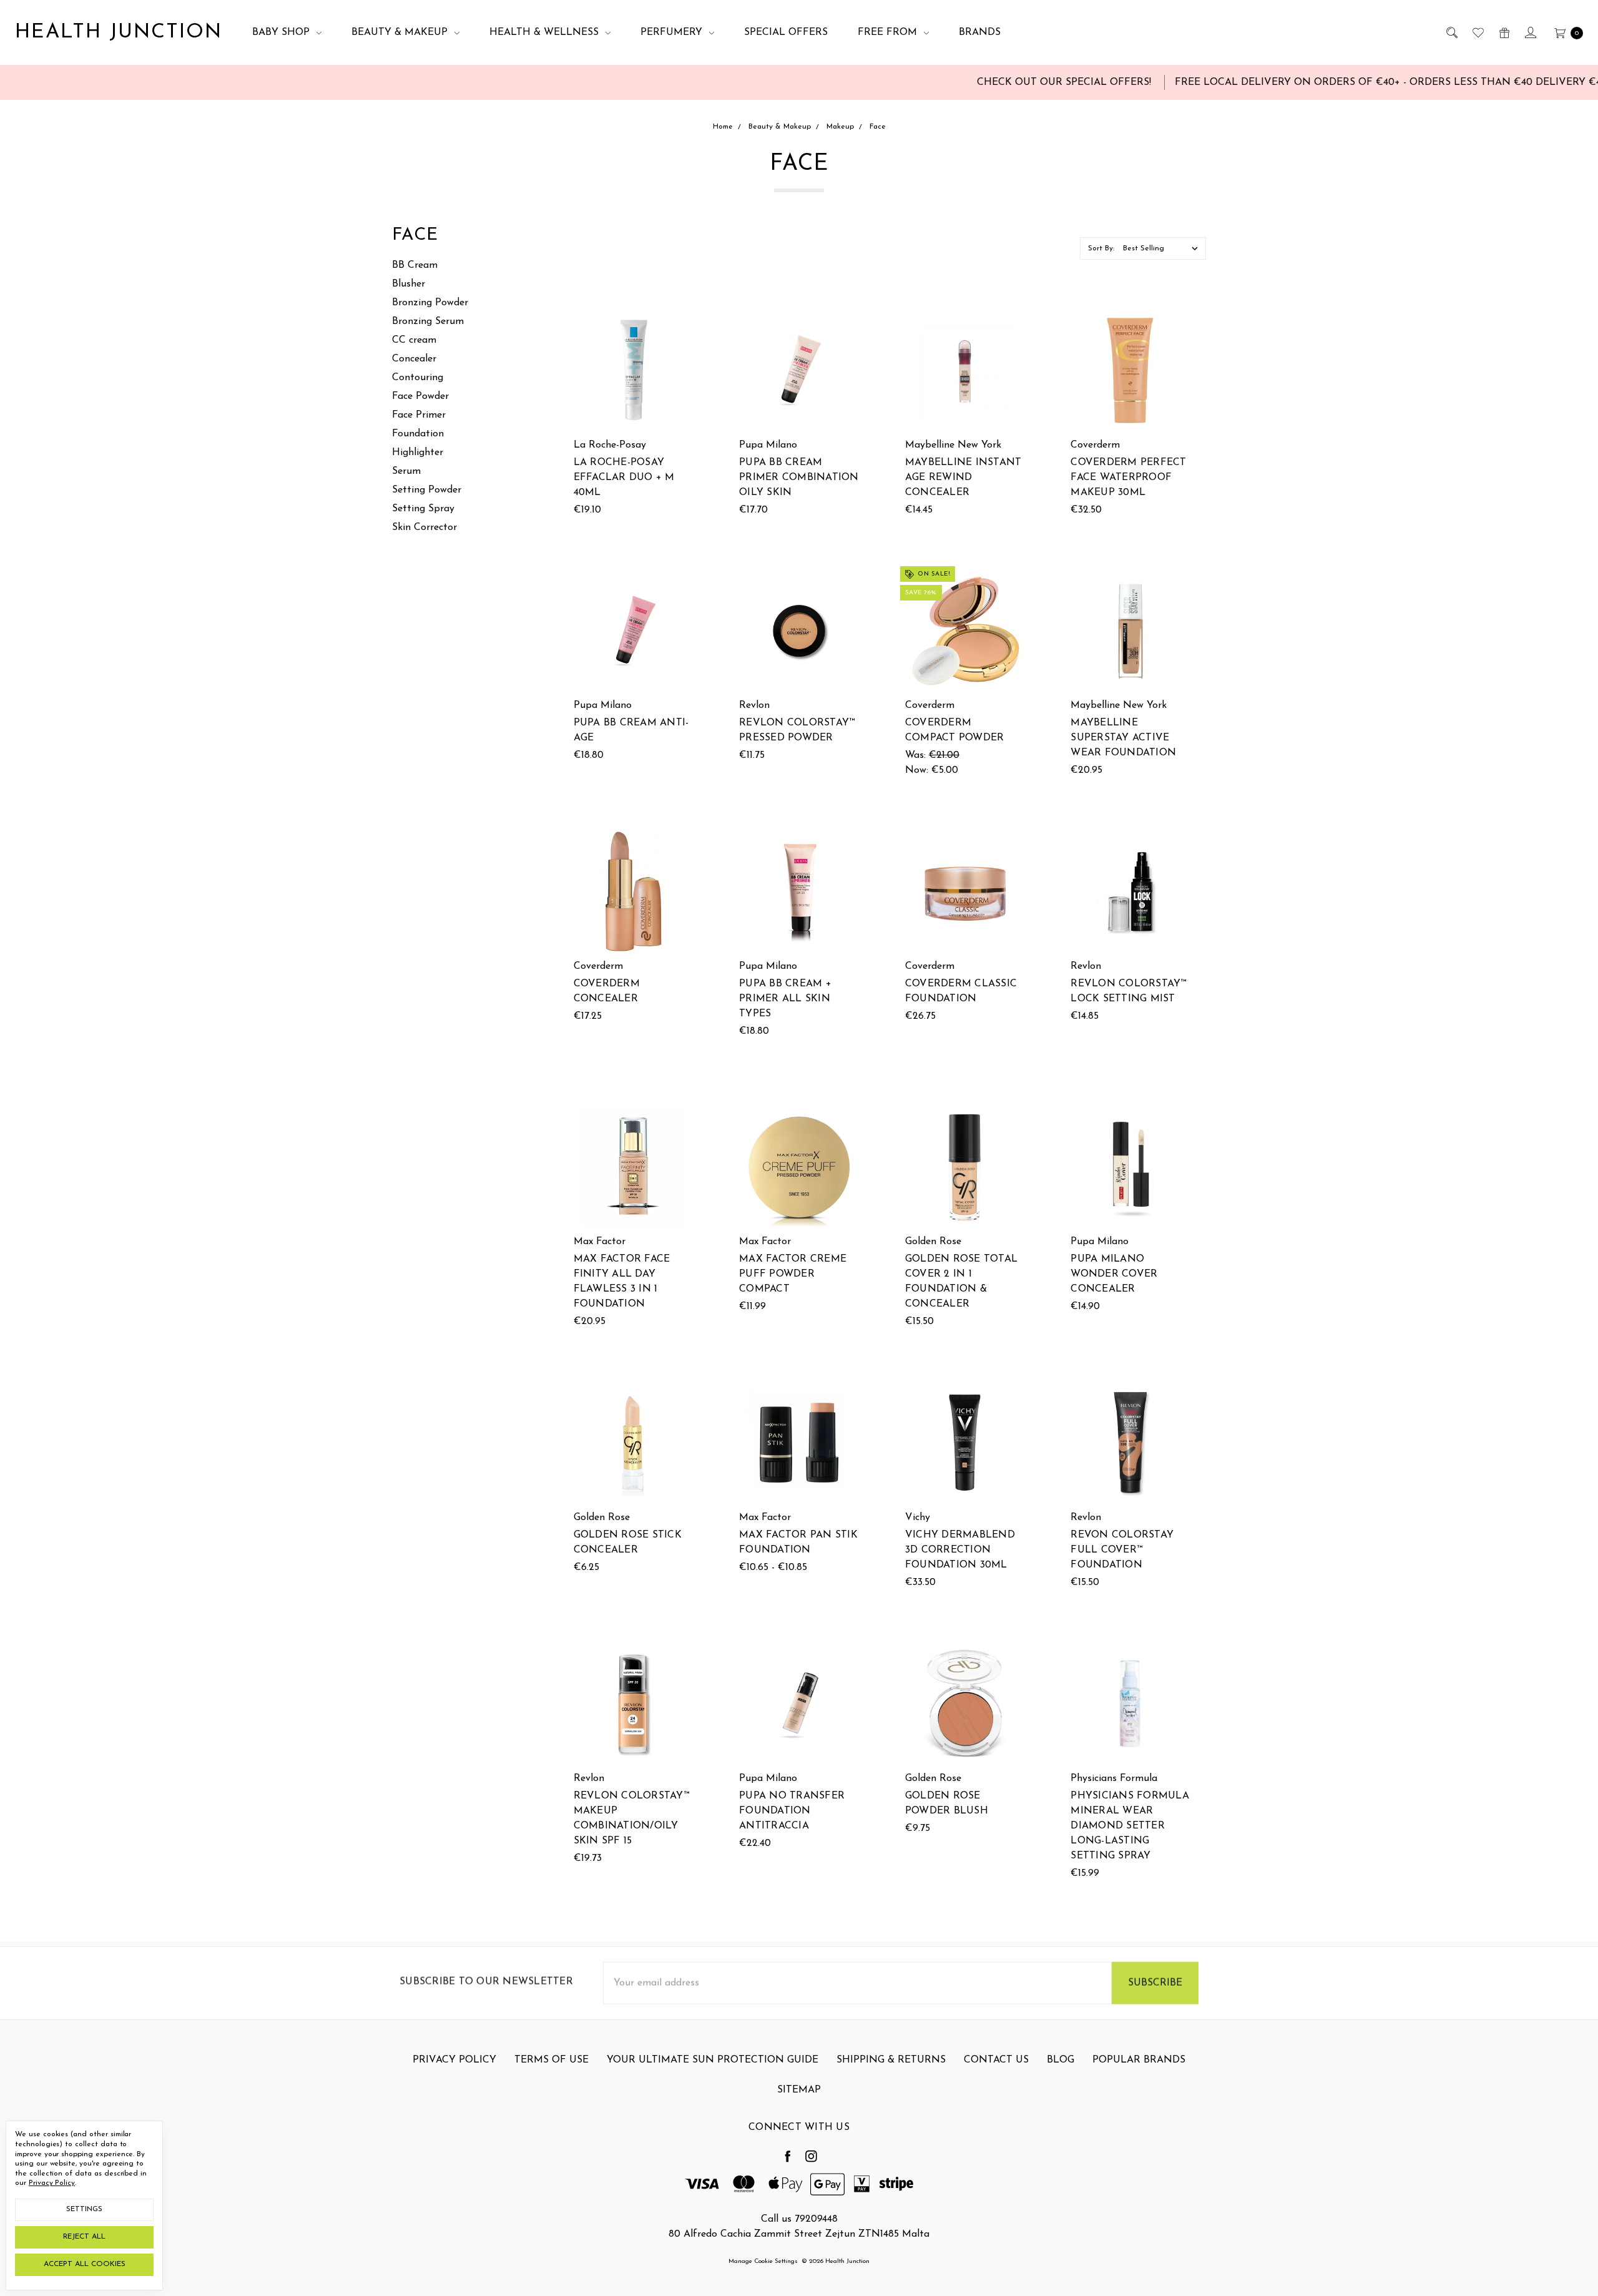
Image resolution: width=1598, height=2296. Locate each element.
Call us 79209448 (799, 2219)
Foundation (418, 434)
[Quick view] (685, 318)
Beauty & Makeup (401, 32)
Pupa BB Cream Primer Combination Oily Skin (799, 478)
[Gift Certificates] (1503, 32)
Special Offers (786, 32)
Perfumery (673, 32)
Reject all (84, 2237)
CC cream (414, 340)
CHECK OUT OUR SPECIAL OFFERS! (983, 82)
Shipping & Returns (891, 2060)
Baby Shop (282, 32)
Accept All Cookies (85, 2264)
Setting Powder (427, 490)
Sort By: (1101, 248)
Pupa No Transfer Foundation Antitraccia (792, 1811)
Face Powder (420, 396)
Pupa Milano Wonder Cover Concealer (1114, 1274)
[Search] (1451, 32)
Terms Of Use (551, 2060)
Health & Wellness (546, 32)
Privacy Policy (454, 2060)
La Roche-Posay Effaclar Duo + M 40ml (624, 478)
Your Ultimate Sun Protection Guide (713, 2060)
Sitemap (799, 2090)
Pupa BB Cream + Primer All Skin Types (785, 999)
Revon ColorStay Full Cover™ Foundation (1122, 1550)
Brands (980, 32)
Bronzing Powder (430, 303)
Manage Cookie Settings (763, 2261)
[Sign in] (1530, 32)
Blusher (409, 284)
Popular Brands (1139, 2060)
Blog (1061, 2060)
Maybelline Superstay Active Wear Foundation (1123, 738)
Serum (406, 471)
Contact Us (996, 2060)
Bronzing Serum (428, 321)
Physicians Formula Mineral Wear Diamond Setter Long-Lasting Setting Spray (1130, 1826)
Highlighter (418, 453)
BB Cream (415, 265)
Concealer (414, 359)
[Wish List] (1477, 32)
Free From (889, 32)
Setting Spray (423, 509)
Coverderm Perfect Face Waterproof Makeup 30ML (1128, 478)
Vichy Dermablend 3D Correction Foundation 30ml (960, 1550)
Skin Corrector (424, 527)
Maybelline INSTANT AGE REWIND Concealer (963, 478)
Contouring (418, 378)
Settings (84, 2209)
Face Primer (419, 415)
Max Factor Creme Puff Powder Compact (793, 1274)
